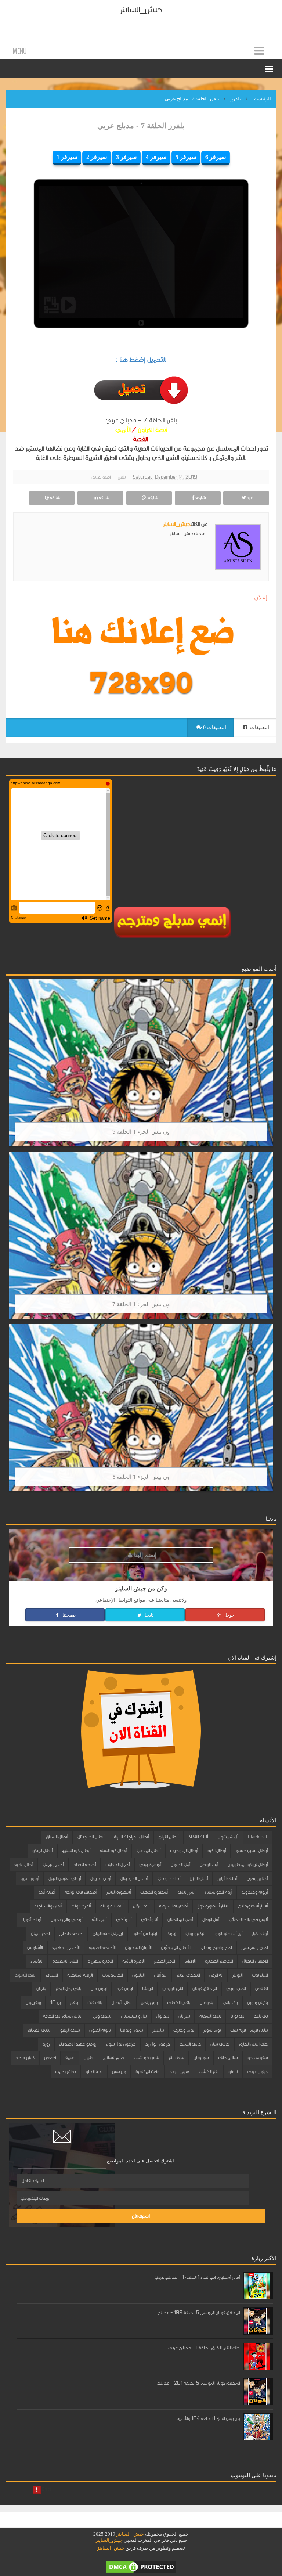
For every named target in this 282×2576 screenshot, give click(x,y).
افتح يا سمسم (254, 1948)
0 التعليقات (214, 727)
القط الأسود (25, 1975)
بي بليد (261, 2016)
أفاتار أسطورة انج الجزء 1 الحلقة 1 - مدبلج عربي (197, 2277)
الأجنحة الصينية (102, 1948)
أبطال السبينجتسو (252, 1851)
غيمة (70, 2058)
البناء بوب (260, 1975)
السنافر (52, 1975)
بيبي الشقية (210, 2016)
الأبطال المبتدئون (176, 1948)
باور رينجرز (149, 2003)
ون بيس (119, 2072)
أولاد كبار (260, 1934)
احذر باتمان (40, 1934)
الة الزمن (216, 1975)
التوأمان (160, 1975)
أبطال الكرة (217, 1851)
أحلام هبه (24, 1865)
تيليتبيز (158, 2030)
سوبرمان (201, 2058)
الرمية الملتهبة (80, 1975)
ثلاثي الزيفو (70, 2030)
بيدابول (162, 2016)
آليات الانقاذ (198, 1837)
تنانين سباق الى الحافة (62, 2016)
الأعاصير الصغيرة (219, 1961)
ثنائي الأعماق (39, 2030)
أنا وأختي (149, 1920)
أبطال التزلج (168, 1837)
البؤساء (37, 1961)
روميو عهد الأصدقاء (78, 2044)
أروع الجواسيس (218, 1892)
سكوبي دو (257, 2058)
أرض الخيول (101, 1878)
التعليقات (259, 727)
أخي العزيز (199, 1878)
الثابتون (138, 1975)
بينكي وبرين (101, 2016)
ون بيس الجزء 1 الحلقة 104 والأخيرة (208, 2418)
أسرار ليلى (187, 1892)
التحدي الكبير (188, 1975)
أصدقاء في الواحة (81, 1892)
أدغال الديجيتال (134, 1878)
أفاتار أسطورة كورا (213, 1906)
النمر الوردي (173, 1989)
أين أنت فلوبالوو (229, 1934)
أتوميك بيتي (150, 1865)
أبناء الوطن (209, 1865)
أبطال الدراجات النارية (131, 1837)
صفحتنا (68, 1615)
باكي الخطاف (179, 2003)
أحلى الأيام (227, 1878)
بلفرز (122, 477)
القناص (261, 1989)
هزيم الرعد (179, 2072)
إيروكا (171, 1934)
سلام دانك (228, 2058)
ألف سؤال (141, 1906)
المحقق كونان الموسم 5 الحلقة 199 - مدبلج (198, 2313)
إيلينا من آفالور (144, 1934)
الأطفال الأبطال (255, 1961)
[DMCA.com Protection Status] (141, 2566)
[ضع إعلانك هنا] (141, 635)
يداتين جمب (65, 2072)
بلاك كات (95, 2003)
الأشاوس (35, 1948)
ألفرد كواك (81, 1906)
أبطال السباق (57, 1837)
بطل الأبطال (122, 2003)
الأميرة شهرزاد (100, 1961)
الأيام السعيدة (65, 1961)
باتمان (41, 1989)
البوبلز (237, 1975)
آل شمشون (228, 1837)
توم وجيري (184, 2030)
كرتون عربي (257, 2072)
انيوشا (147, 1989)
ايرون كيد (124, 1989)
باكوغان (206, 2003)
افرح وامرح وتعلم (216, 1948)
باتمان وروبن (257, 2003)
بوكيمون (33, 2003)
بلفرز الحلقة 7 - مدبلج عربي (141, 126)
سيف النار (176, 2058)
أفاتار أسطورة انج (253, 1906)
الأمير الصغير (164, 1961)
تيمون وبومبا (131, 2030)
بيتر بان (184, 2016)
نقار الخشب (209, 2072)
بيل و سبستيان (134, 2016)
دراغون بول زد (158, 2044)
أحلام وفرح (257, 1878)
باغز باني (230, 2003)
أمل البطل (211, 1920)
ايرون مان (99, 1989)
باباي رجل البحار (68, 1989)
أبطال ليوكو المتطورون (248, 1865)
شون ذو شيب (146, 2058)
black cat (258, 1837)
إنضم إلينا (144, 1555)
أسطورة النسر (119, 1892)
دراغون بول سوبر (121, 2044)
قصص (50, 2058)
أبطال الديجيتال (91, 1837)
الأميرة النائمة (133, 1961)
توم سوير (212, 2030)
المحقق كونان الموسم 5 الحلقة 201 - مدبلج (198, 2383)
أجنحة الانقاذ (84, 1865)
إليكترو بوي (195, 1934)
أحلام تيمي (53, 1865)
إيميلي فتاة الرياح (108, 1934)
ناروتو (233, 2072)
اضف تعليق (101, 477)
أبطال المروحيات (184, 1851)
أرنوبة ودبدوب (255, 1892)
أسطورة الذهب (154, 1892)
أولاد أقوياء (31, 1920)
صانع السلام (113, 2058)
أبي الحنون (180, 1865)
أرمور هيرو (30, 1878)
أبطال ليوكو (42, 1851)
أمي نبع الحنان (180, 1920)
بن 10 (55, 2003)
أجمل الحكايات (117, 1865)
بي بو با (237, 2016)
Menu (20, 51)
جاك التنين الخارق (253, 2044)
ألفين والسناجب (48, 1906)
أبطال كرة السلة (113, 1851)
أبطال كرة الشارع (76, 1851)
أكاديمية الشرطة (173, 1906)
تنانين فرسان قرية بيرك (249, 2030)
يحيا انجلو (94, 2072)
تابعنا (149, 1615)
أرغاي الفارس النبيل (65, 1878)
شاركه (200, 498)
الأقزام (190, 1961)
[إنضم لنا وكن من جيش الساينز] (141, 683)
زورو (46, 2044)
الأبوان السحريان (138, 1948)
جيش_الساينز (141, 10)
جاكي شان (220, 2044)
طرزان (88, 2058)
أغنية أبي (47, 1892)
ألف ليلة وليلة (112, 1906)
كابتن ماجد (25, 2058)
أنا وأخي (124, 1920)
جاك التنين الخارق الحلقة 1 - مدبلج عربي (204, 2348)
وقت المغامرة (147, 2072)
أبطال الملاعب (149, 1851)
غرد (250, 498)
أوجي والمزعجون (66, 1920)
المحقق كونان (205, 1989)
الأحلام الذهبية (66, 1948)
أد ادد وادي (169, 1878)
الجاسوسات (112, 1975)
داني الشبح (190, 2044)
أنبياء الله (99, 1920)
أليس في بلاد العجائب (248, 1920)
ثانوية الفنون (100, 2030)
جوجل (228, 1615)
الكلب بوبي (236, 1989)
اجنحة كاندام (71, 1934)
